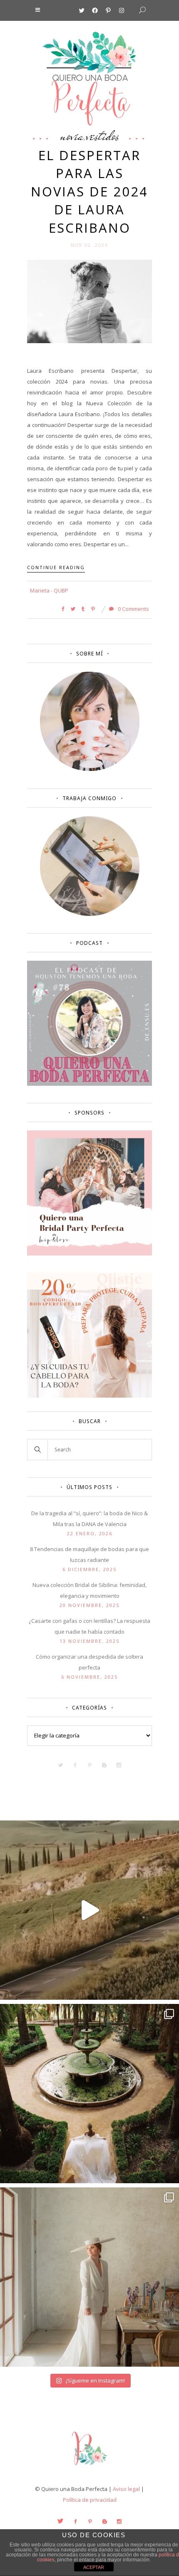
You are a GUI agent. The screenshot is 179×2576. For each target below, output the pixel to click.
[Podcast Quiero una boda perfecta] (89, 1084)
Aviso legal (126, 2489)
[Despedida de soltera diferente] (89, 1253)
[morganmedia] (89, 2467)
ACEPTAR (94, 2567)
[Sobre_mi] (90, 769)
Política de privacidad (90, 2500)
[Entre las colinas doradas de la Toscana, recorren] (89, 1910)
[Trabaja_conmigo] (90, 914)
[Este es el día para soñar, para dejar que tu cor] (89, 2094)
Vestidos (103, 136)
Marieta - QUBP (49, 590)
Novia (72, 136)
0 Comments (133, 609)
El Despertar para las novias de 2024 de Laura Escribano (89, 191)
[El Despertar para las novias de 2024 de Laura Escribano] (89, 301)
